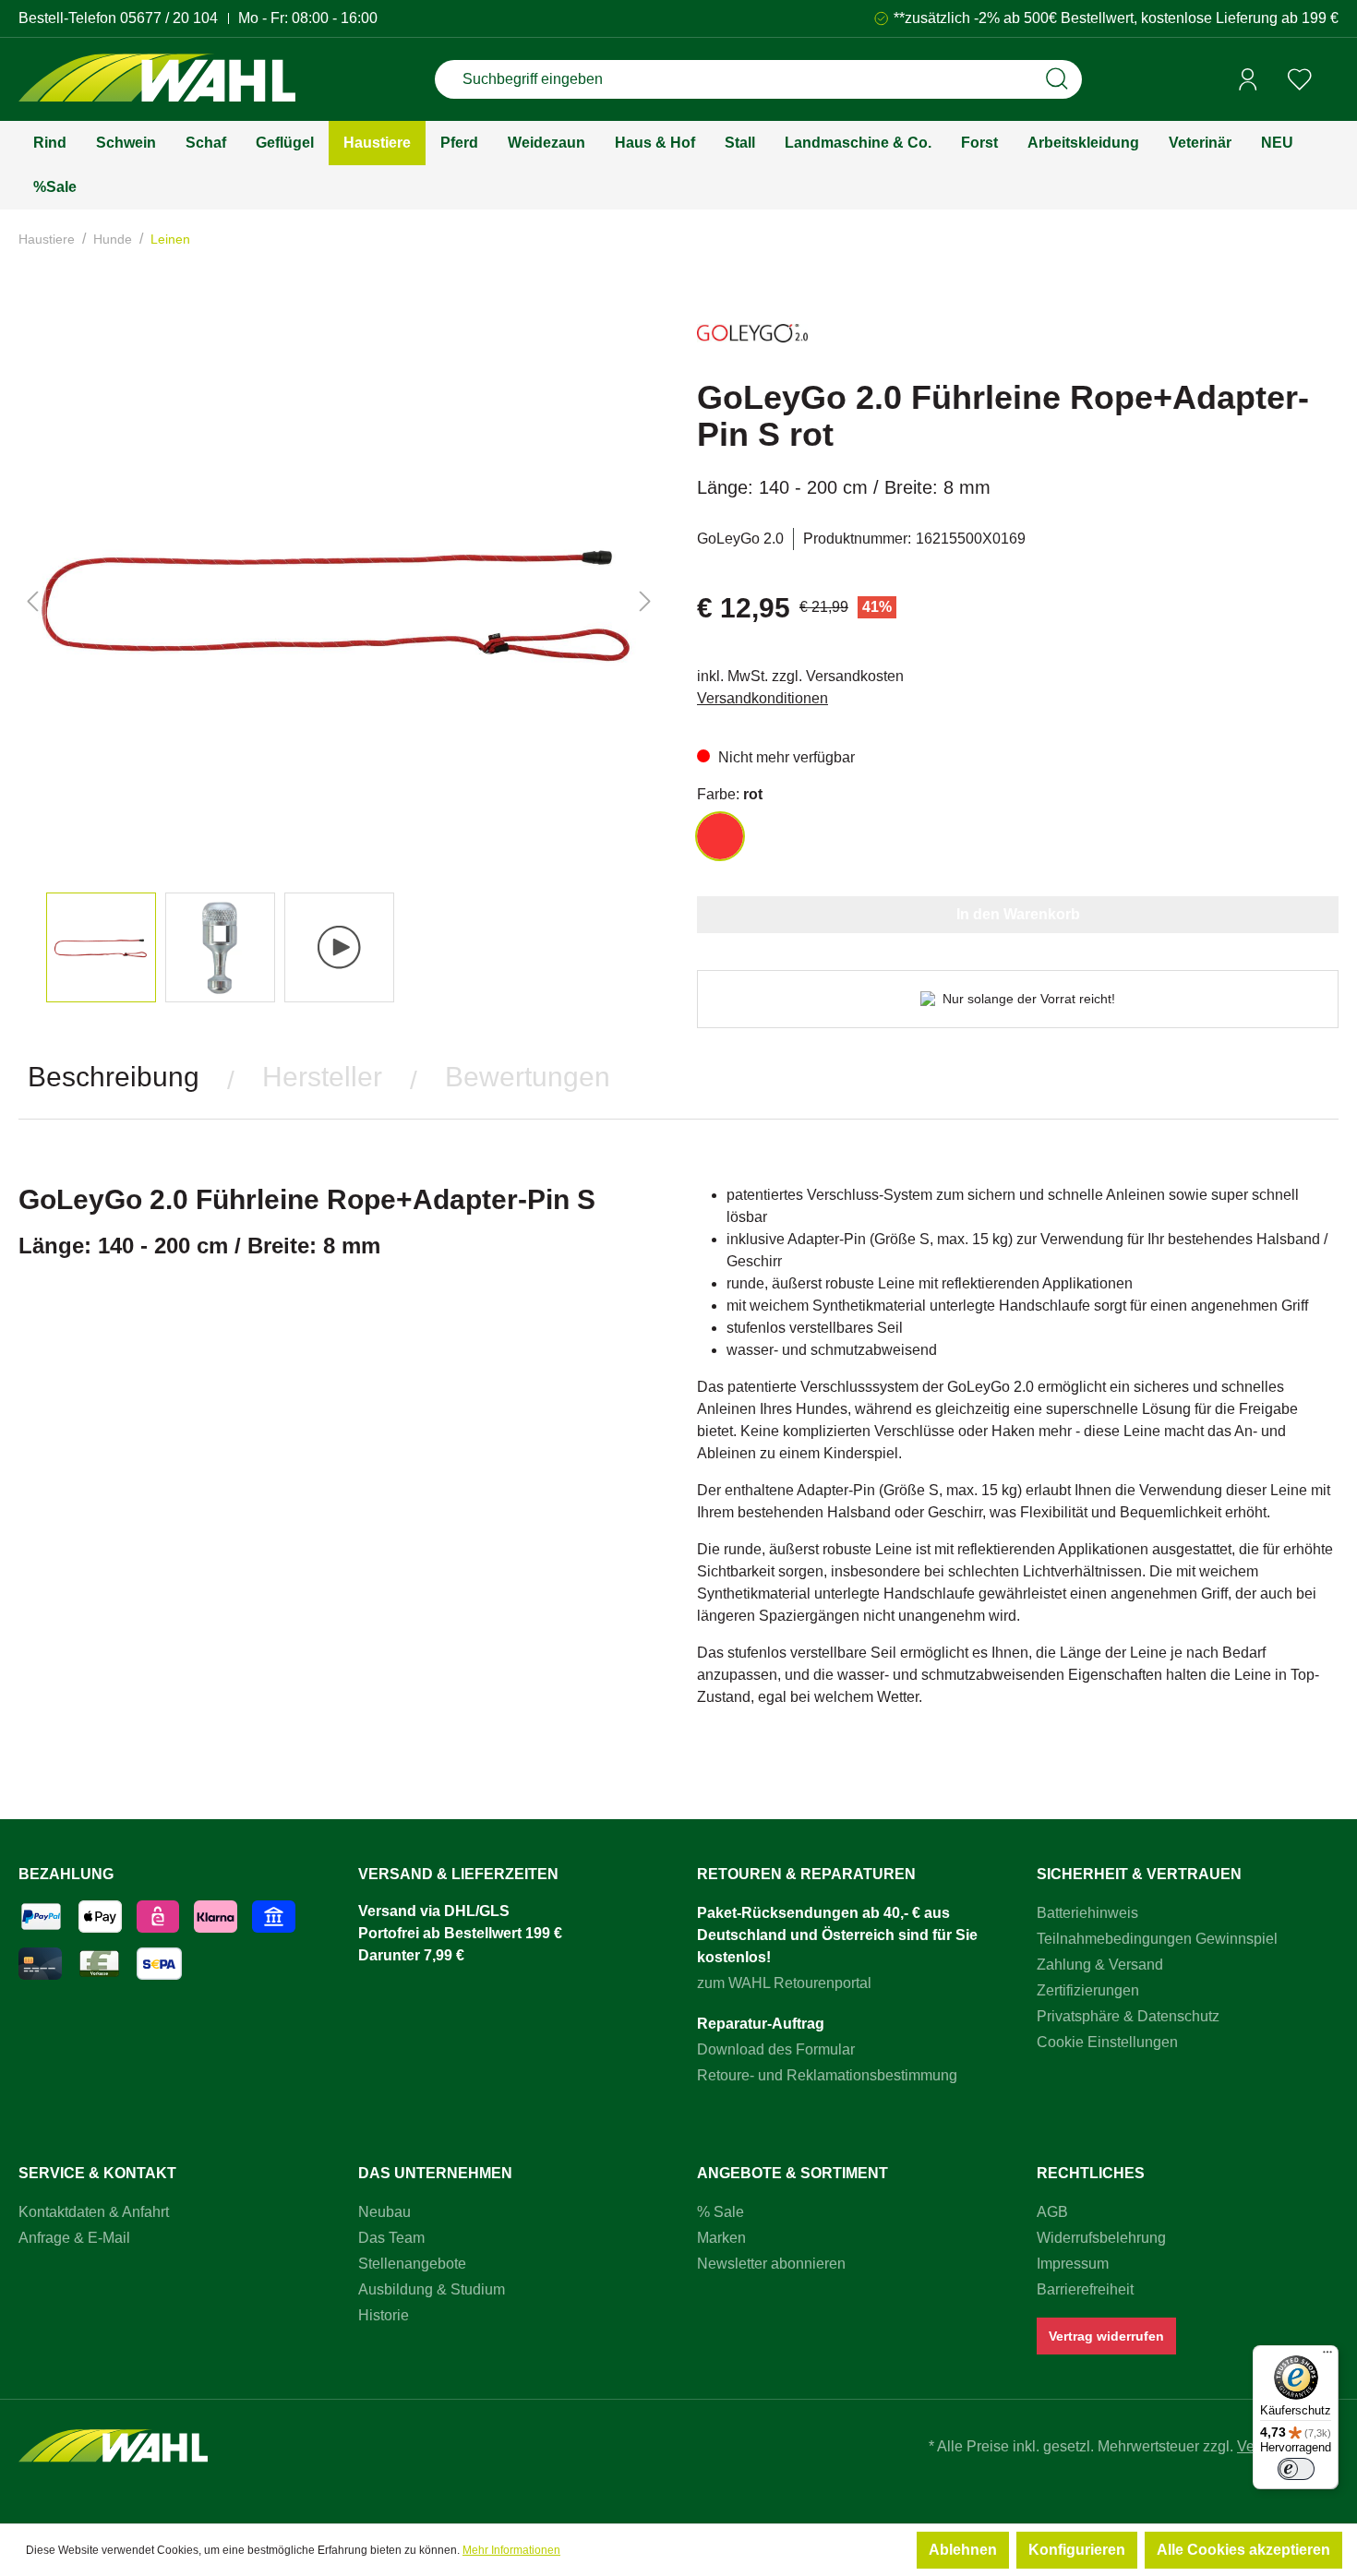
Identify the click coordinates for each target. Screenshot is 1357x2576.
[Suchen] (1057, 79)
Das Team (391, 2238)
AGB (1052, 2212)
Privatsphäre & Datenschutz (1128, 2016)
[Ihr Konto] (1248, 79)
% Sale (721, 2212)
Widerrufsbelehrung (1101, 2238)
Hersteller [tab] (322, 1077)
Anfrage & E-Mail (74, 2238)
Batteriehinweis (1087, 1913)
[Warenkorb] (1332, 80)
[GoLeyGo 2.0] (752, 341)
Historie (384, 2315)
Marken (721, 2238)
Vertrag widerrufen (1106, 2336)
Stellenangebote (412, 2264)
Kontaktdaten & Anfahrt (94, 2212)
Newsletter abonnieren (771, 2264)
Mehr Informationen (511, 2550)
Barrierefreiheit (1085, 2289)
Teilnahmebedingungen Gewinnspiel (1157, 1939)
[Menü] (1327, 2356)
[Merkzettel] (1300, 79)
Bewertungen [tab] (528, 1077)
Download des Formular (776, 2049)
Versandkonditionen (763, 698)
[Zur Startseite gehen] (157, 80)
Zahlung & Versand (1100, 1965)
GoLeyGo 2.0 (740, 539)
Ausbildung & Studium (432, 2289)
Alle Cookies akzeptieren (1243, 2550)
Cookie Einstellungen (1107, 2042)
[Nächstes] (645, 601)
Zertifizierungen (1088, 1990)
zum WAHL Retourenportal (784, 1983)
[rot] (720, 836)
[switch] (1296, 2469)
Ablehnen (963, 2550)
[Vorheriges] (32, 601)
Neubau (384, 2212)
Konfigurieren (1077, 2550)
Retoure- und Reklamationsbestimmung (827, 2075)
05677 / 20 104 (169, 18)
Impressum (1073, 2264)
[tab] (114, 1077)
